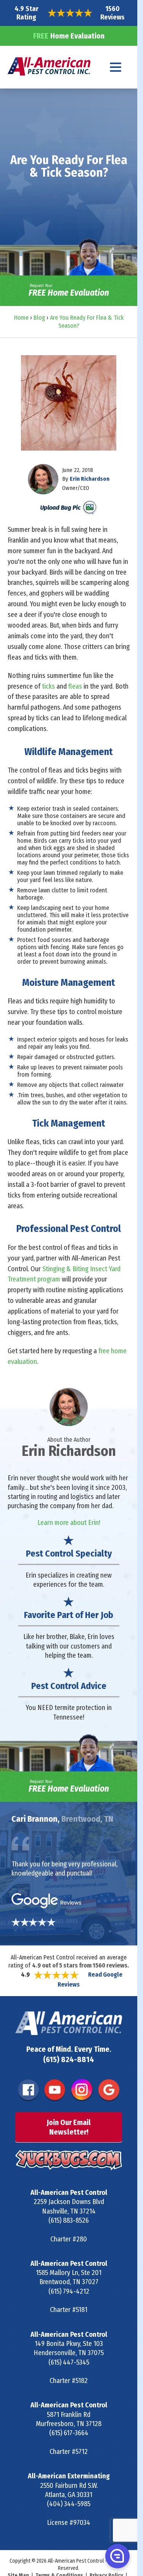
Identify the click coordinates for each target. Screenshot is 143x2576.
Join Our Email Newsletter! (69, 2127)
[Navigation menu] (116, 67)
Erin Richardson (90, 479)
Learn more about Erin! (69, 1523)
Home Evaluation (69, 36)
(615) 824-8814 (69, 2059)
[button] (117, 2556)
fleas (75, 686)
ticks (48, 686)
